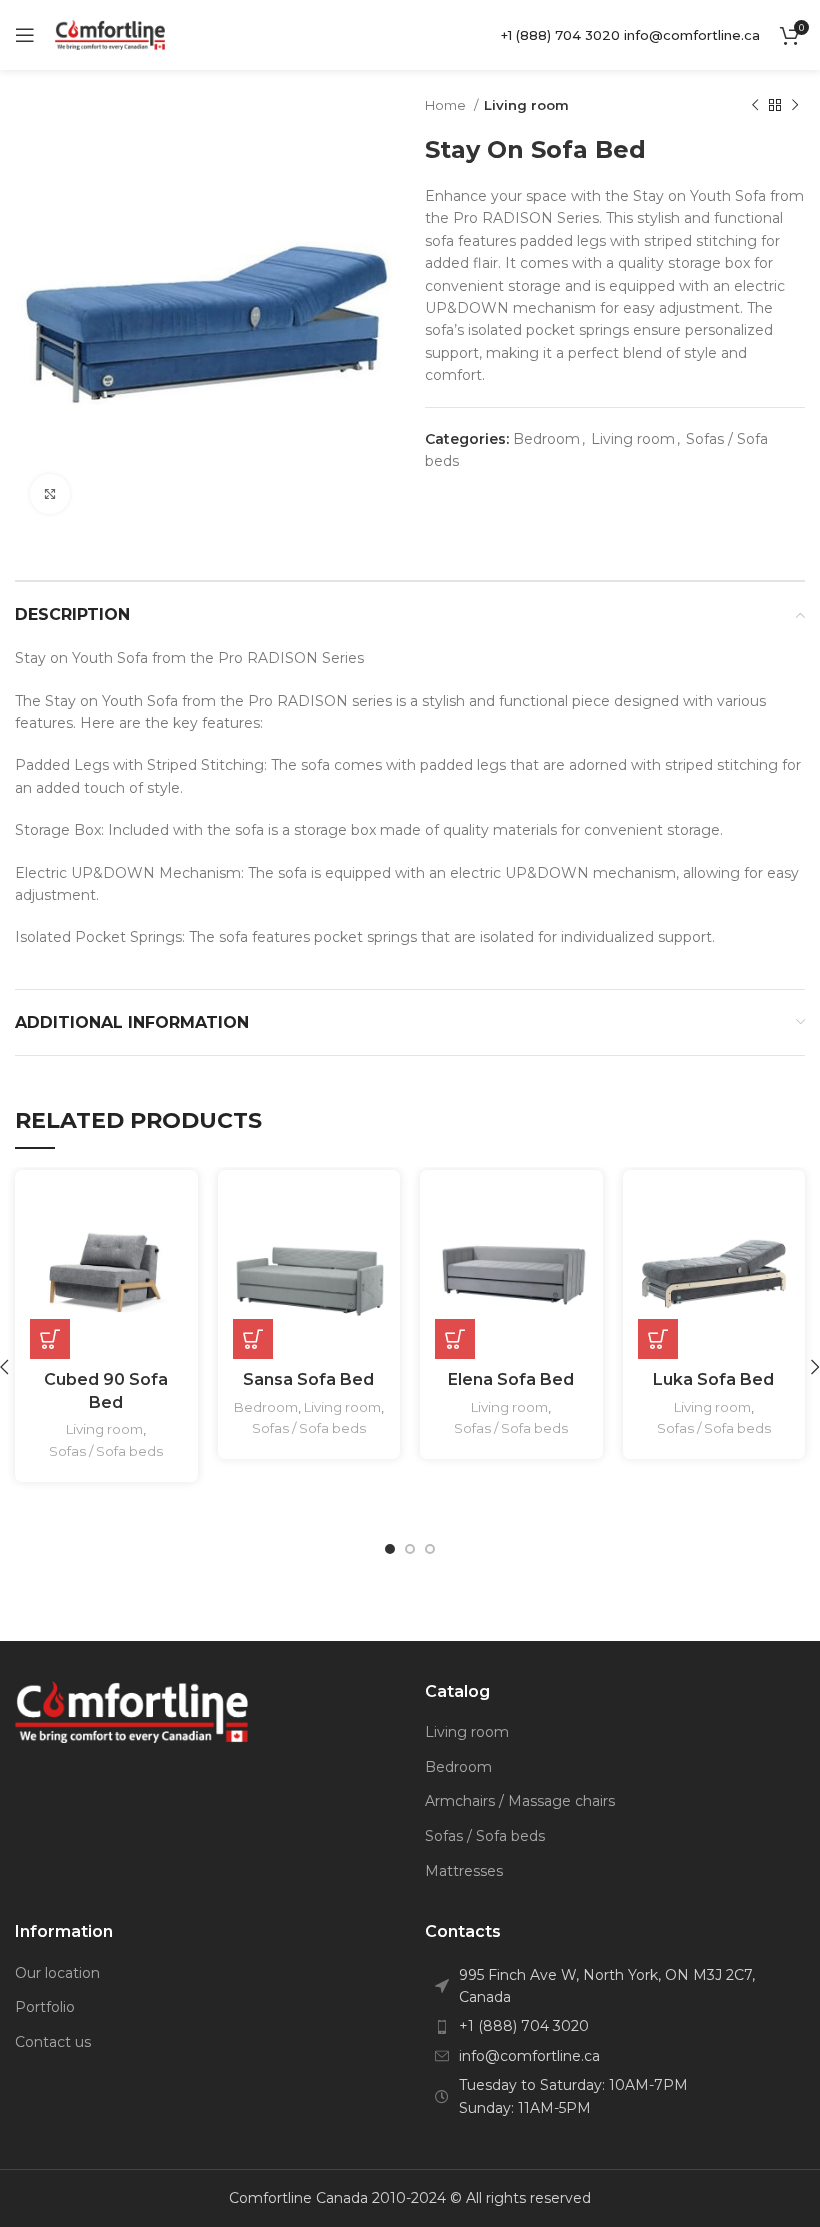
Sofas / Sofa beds (106, 1451)
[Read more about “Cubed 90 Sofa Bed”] (50, 1339)
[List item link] (615, 2026)
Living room (526, 105)
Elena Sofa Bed (511, 1379)
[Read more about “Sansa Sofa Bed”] (253, 1339)
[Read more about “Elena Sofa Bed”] (455, 1339)
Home (447, 105)
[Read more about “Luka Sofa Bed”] (658, 1339)
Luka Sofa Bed (713, 1379)
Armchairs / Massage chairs (520, 1801)
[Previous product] (755, 106)
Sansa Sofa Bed (308, 1379)
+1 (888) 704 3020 (560, 35)
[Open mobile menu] (25, 35)
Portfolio (45, 2007)
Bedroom (546, 439)
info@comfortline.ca (692, 35)
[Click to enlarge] (50, 494)
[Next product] (795, 106)
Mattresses (464, 1871)
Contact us (53, 2042)
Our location (57, 1973)
